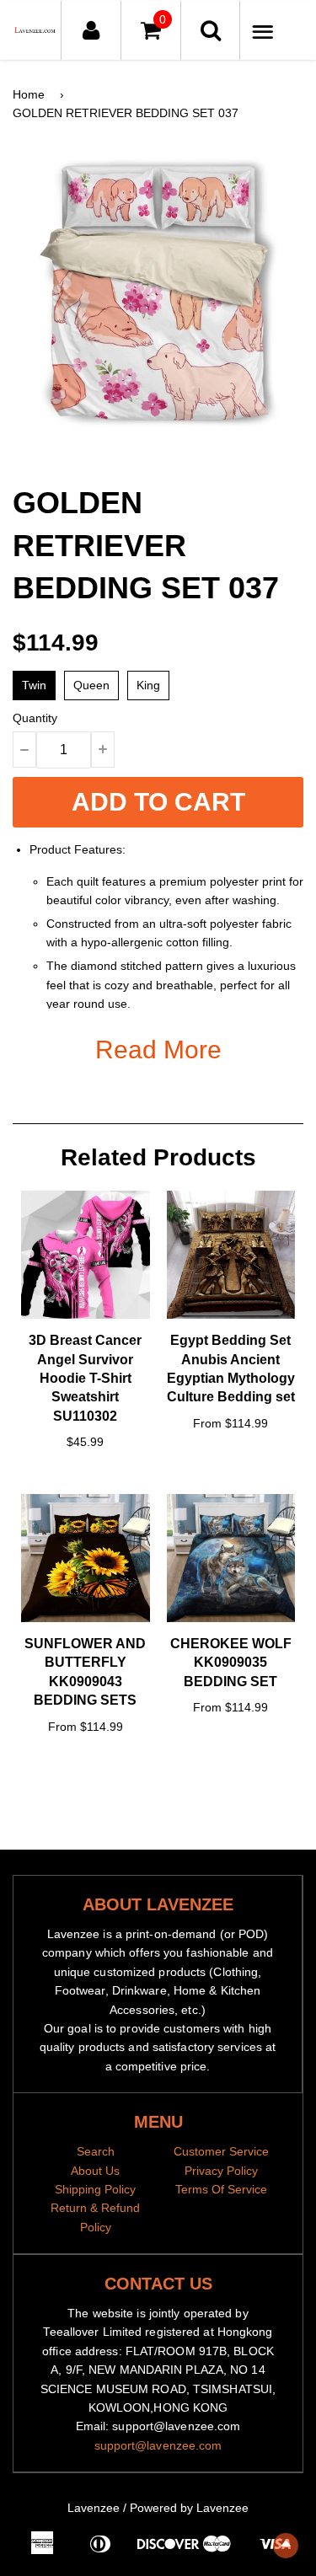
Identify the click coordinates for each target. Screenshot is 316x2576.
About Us (95, 2171)
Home (29, 94)
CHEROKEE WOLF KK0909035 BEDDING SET (231, 1663)
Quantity (35, 718)
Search (96, 2151)
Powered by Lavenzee (189, 2508)
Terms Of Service (221, 2189)
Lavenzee (94, 2508)
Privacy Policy (221, 2171)
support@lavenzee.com (158, 2445)
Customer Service (221, 2151)
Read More (158, 1050)
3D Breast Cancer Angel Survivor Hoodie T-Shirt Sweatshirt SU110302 (85, 1378)
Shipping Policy (95, 2189)
